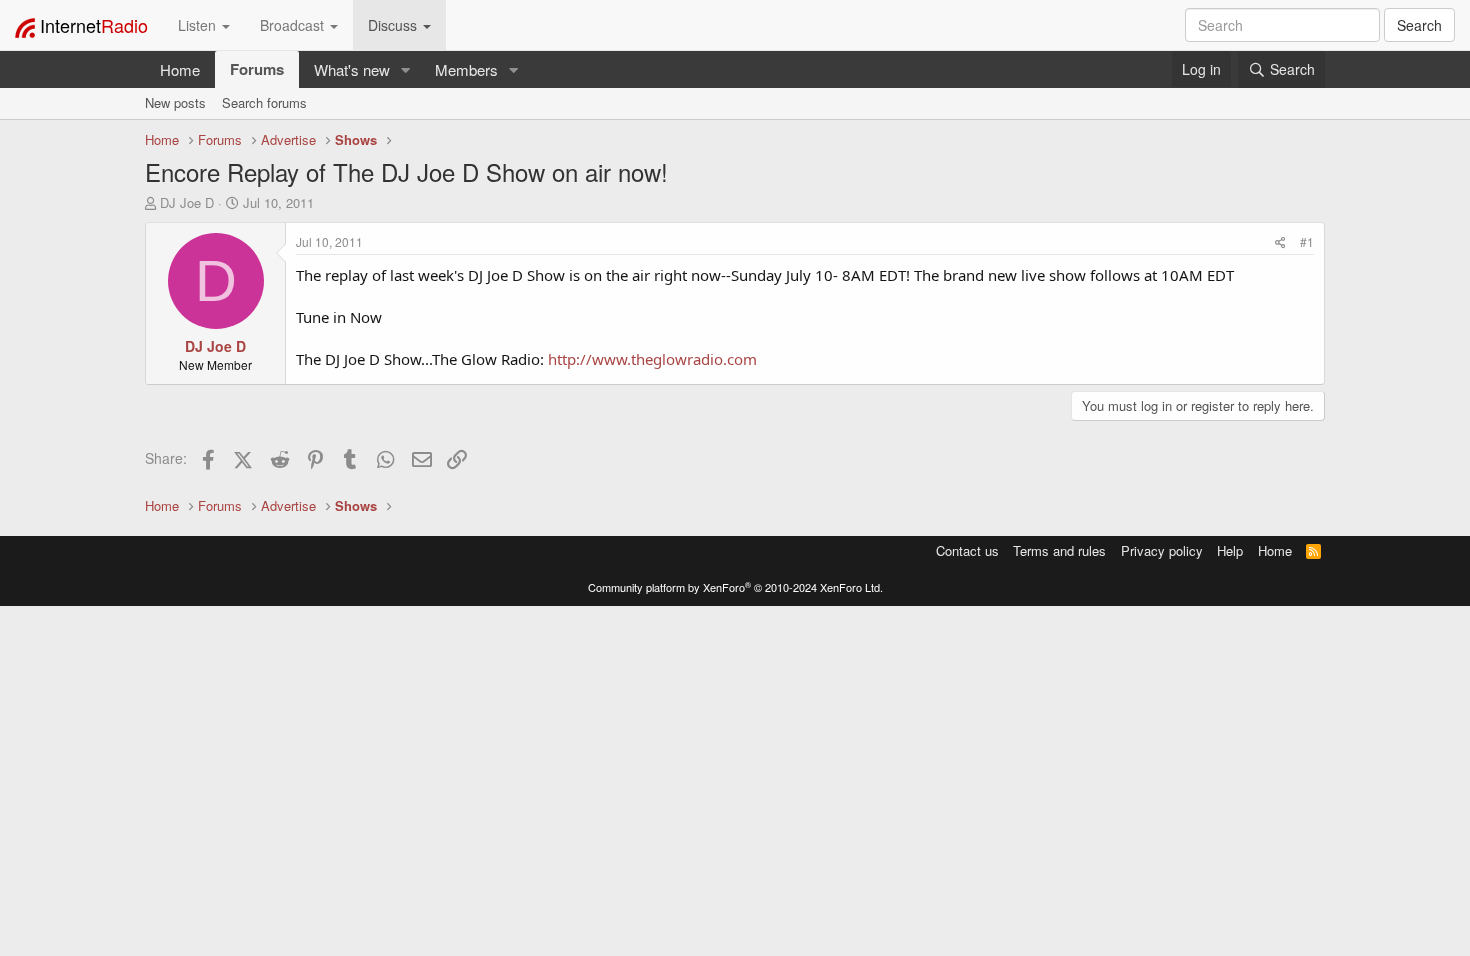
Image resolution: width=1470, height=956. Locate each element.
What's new (352, 69)
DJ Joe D (187, 202)
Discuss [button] (394, 25)
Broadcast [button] (294, 25)
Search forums (264, 102)
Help (1230, 550)
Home (180, 69)
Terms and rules (1059, 550)
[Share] (1280, 241)
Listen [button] (199, 25)
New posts (175, 102)
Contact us (967, 550)
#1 (1307, 241)
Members (466, 69)
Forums (257, 69)
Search (1419, 25)
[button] (406, 69)
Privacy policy (1162, 550)
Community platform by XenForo (735, 587)
